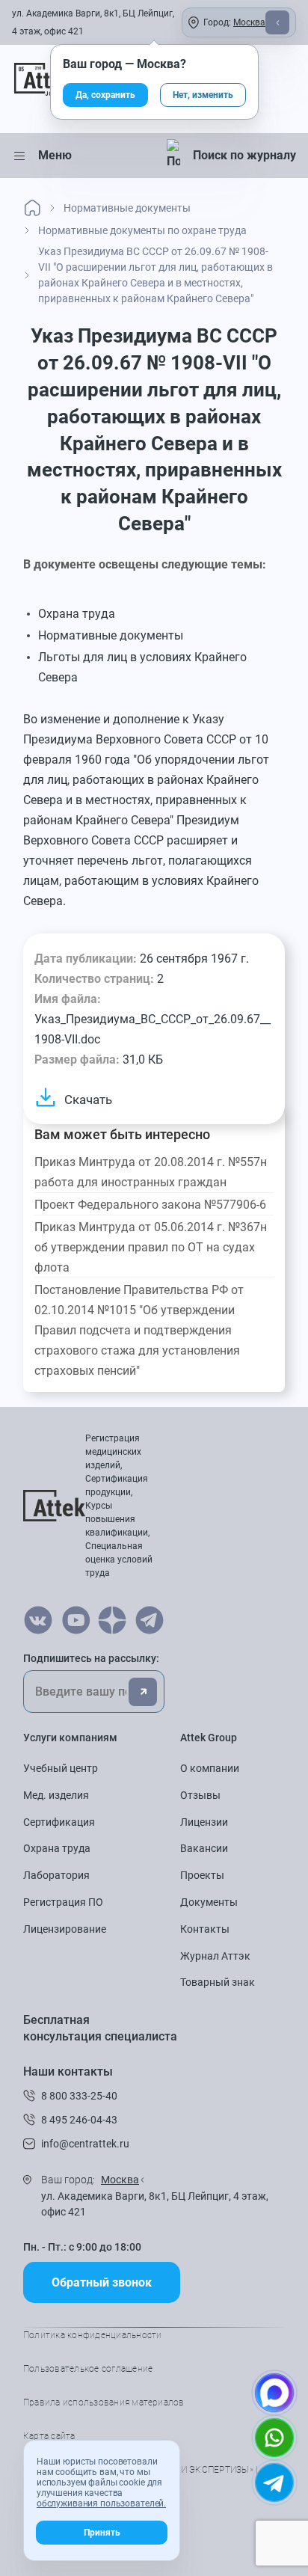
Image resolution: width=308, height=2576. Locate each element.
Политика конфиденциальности (92, 2335)
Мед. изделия (56, 1795)
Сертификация (59, 1822)
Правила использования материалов (104, 2402)
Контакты (205, 1929)
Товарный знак (218, 1982)
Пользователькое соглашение (88, 2369)
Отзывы (200, 1795)
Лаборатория (56, 1875)
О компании (210, 1768)
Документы (209, 1902)
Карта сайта (49, 2436)
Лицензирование (65, 1929)
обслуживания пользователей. (101, 2503)
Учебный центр (61, 1768)
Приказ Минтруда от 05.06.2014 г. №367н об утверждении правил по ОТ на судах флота (151, 1247)
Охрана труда (57, 1848)
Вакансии (204, 1848)
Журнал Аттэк (215, 1956)
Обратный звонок (102, 2282)
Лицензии (204, 1822)
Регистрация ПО (63, 1902)
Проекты (202, 1875)
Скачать (88, 1100)
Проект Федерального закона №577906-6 (150, 1205)
